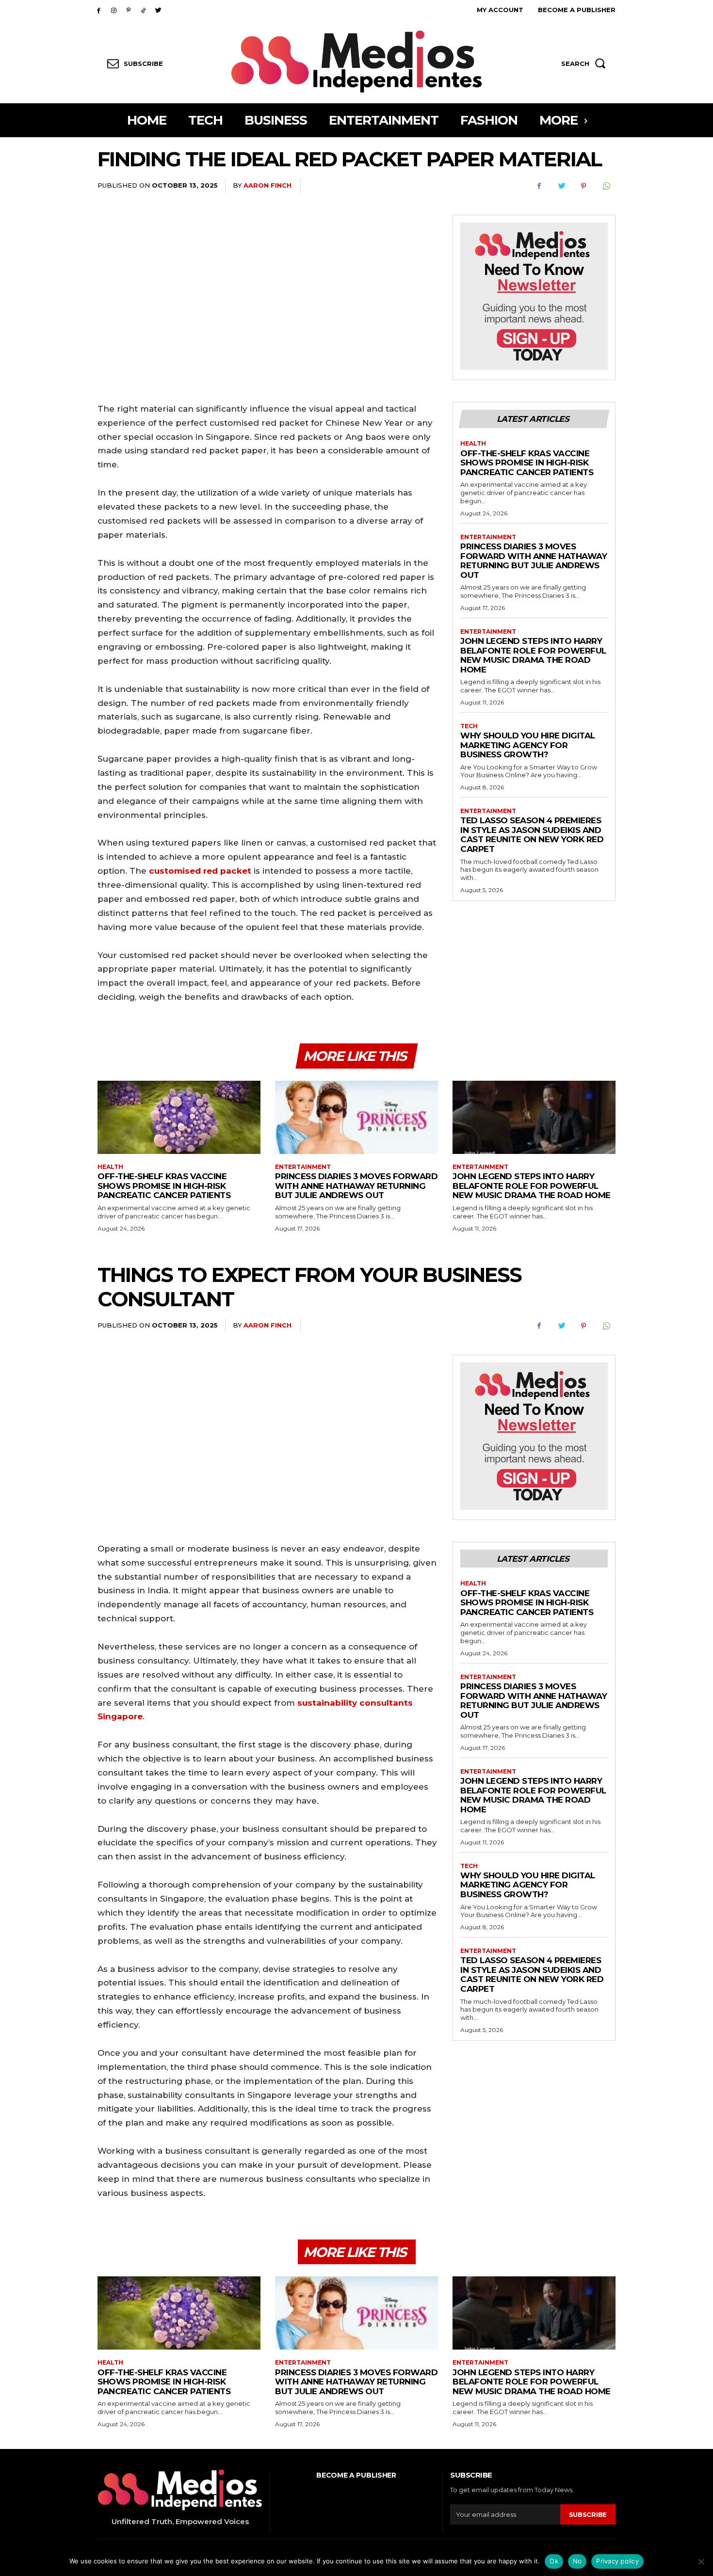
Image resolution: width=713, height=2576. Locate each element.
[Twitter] (158, 10)
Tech (469, 726)
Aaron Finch (267, 185)
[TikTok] (143, 10)
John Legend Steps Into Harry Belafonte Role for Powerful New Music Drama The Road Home (533, 655)
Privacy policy (617, 2561)
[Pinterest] (129, 10)
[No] (701, 2561)
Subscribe (588, 2514)
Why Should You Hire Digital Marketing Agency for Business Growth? (528, 745)
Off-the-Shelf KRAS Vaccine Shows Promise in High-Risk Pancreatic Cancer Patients (527, 463)
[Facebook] (99, 10)
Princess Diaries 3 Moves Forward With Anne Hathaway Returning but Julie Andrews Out (534, 561)
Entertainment (488, 537)
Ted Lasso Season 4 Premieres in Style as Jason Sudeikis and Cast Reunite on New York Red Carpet (532, 835)
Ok (554, 2561)
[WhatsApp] (606, 186)
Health (473, 444)
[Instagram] (114, 10)
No (577, 2561)
